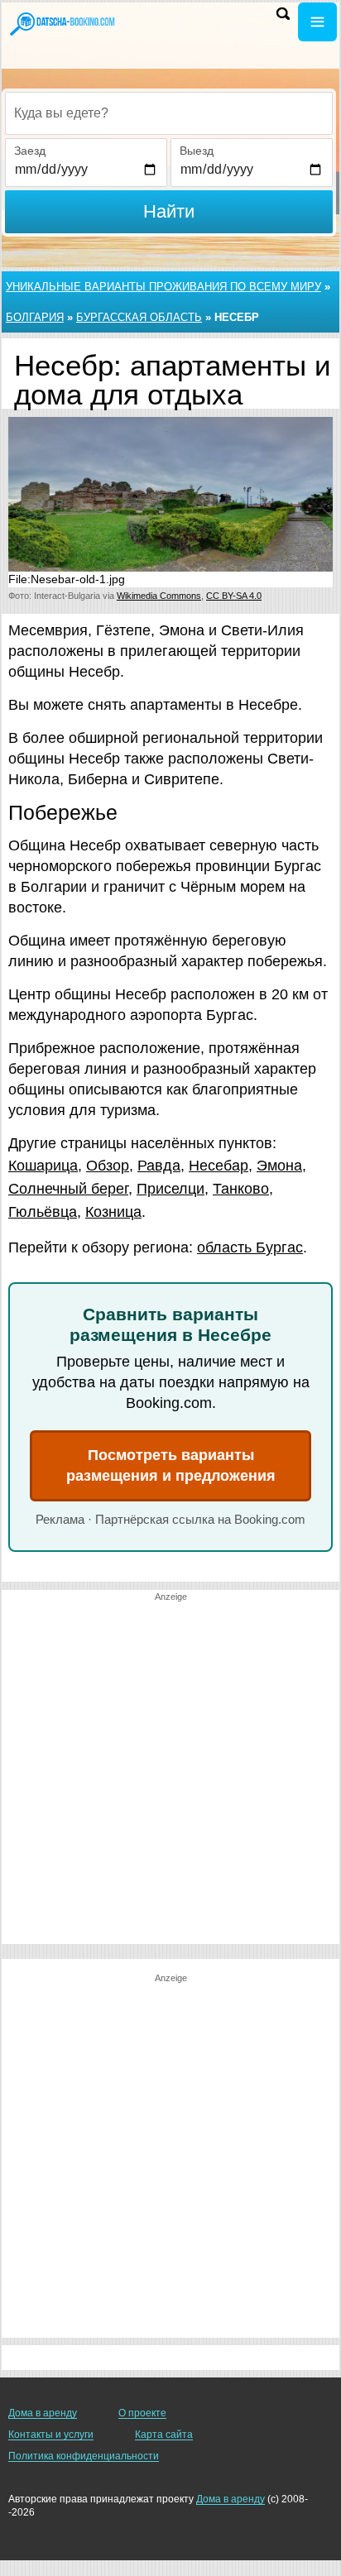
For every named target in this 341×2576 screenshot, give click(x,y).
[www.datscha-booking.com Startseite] (62, 23)
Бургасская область (139, 317)
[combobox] (169, 113)
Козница (113, 1212)
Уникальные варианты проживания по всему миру (163, 287)
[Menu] (317, 22)
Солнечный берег (68, 1189)
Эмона (279, 1166)
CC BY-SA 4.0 (234, 596)
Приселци (170, 1189)
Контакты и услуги (51, 2435)
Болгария (35, 317)
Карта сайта (164, 2435)
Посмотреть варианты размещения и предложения (171, 1465)
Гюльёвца (43, 1212)
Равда (159, 1166)
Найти (169, 211)
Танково (241, 1189)
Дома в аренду (43, 2413)
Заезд (30, 151)
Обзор (108, 1166)
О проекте (142, 2413)
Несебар (219, 1166)
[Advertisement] (170, 1774)
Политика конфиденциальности (84, 2456)
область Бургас (250, 1247)
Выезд (197, 151)
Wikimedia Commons (159, 596)
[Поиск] (283, 14)
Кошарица (43, 1166)
